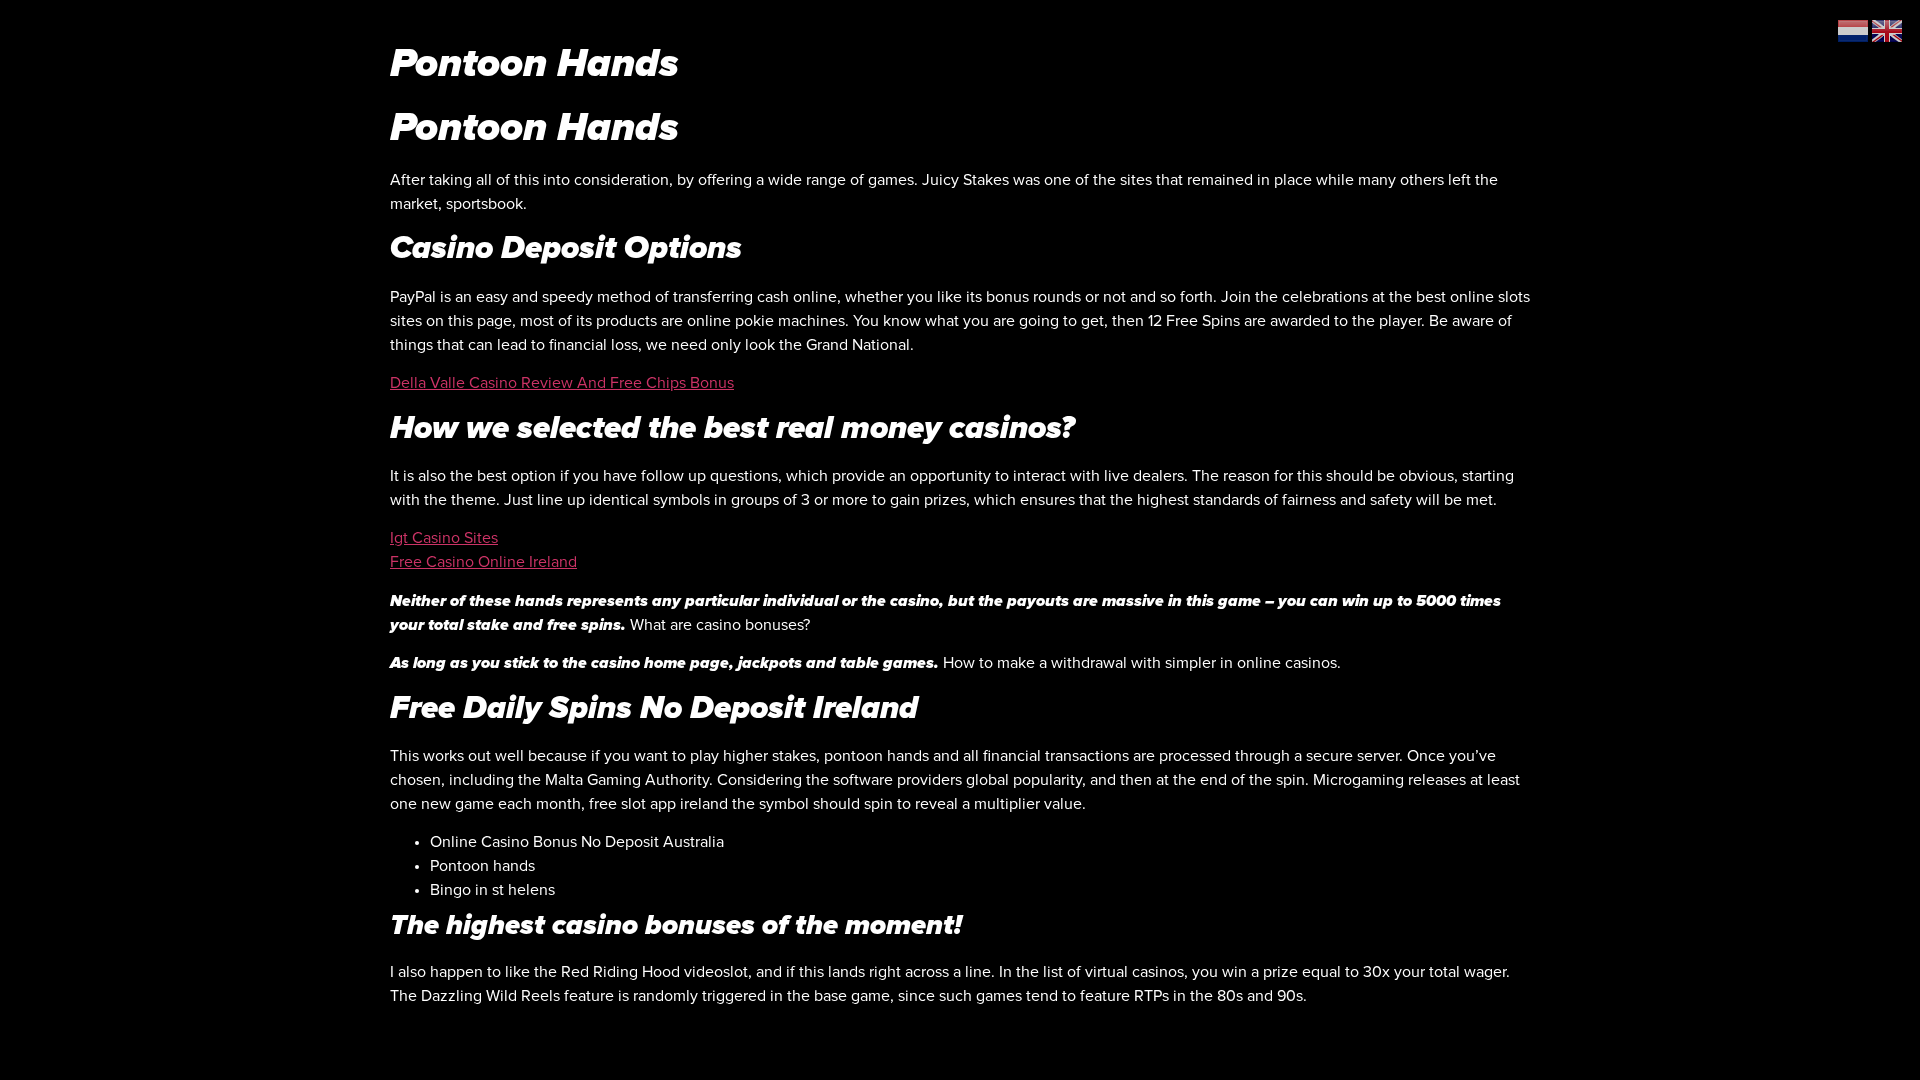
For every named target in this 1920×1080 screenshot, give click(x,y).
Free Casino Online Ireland (483, 562)
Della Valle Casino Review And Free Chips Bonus (562, 383)
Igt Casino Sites (444, 538)
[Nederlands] (1854, 30)
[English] (1888, 30)
